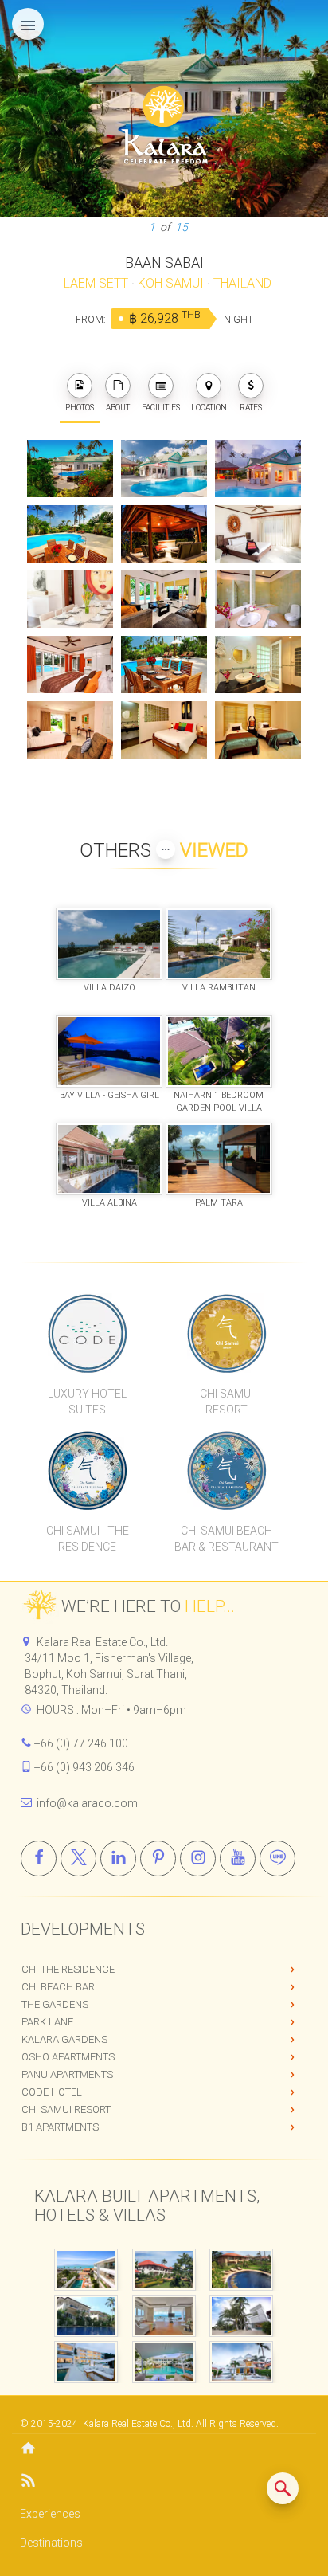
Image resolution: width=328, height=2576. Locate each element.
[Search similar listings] (283, 2488)
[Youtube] (238, 1858)
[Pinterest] (158, 1858)
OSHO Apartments (68, 2057)
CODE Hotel (52, 2092)
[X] (78, 1858)
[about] (118, 386)
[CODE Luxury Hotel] (87, 1333)
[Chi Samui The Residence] (87, 1470)
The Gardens (55, 2004)
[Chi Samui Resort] (226, 1333)
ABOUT (118, 408)
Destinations (51, 2543)
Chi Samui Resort (66, 2109)
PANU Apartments (67, 2074)
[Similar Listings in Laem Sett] (283, 2488)
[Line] (277, 1858)
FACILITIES (161, 408)
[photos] (80, 386)
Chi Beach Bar (58, 1987)
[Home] (164, 2450)
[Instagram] (198, 1858)
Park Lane (47, 2022)
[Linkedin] (118, 1858)
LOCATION (209, 408)
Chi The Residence (68, 1969)
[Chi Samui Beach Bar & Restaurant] (226, 1470)
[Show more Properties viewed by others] (166, 849)
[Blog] (164, 2483)
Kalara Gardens (64, 2039)
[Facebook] (39, 1858)
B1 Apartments (60, 2127)
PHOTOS (80, 408)
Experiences (50, 2514)
